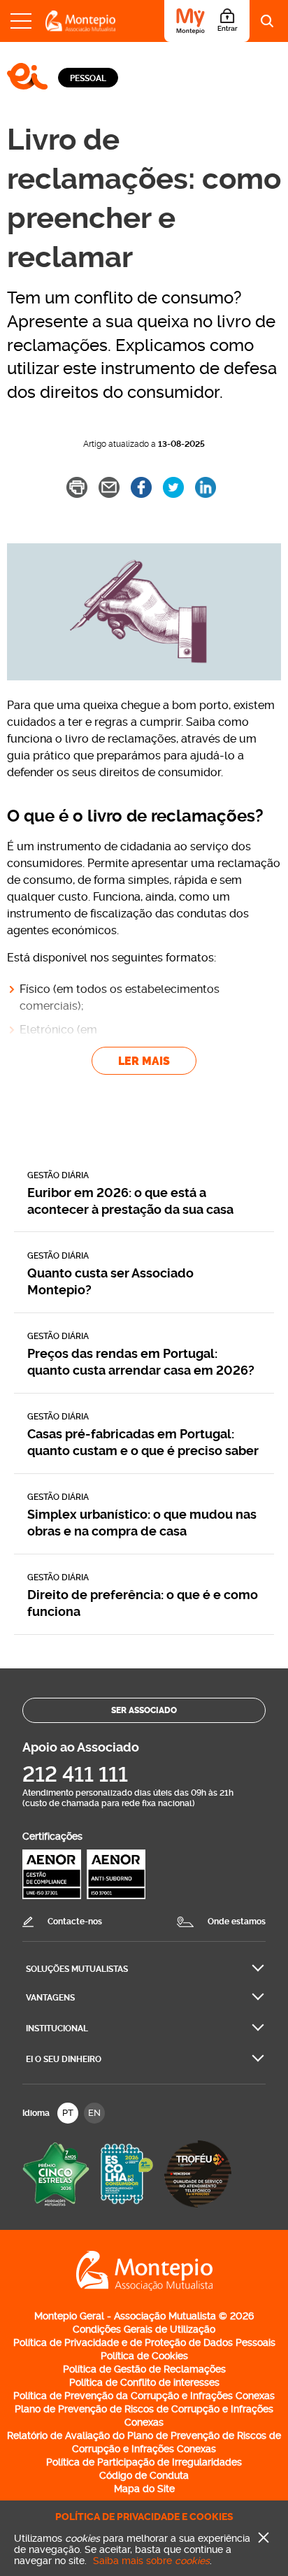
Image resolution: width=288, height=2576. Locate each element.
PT (68, 2113)
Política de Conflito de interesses (144, 2382)
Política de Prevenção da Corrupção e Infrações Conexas (144, 2396)
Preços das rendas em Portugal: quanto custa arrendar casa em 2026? (141, 1362)
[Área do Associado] (207, 21)
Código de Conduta (144, 2475)
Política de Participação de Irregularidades (144, 2462)
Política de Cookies (144, 2356)
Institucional (57, 2028)
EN (94, 2113)
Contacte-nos (75, 1922)
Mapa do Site (144, 2489)
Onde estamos (237, 1922)
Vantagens (50, 1998)
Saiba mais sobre (151, 2561)
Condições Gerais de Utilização (144, 2329)
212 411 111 (75, 1774)
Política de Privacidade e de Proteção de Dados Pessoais (144, 2342)
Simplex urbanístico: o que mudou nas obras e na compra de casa (142, 1523)
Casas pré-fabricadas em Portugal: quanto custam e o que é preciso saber (143, 1442)
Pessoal (88, 78)
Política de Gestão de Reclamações (144, 2369)
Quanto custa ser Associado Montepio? (110, 1281)
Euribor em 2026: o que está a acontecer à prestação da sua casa (130, 1201)
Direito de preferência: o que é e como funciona (143, 1603)
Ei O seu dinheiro (64, 2059)
